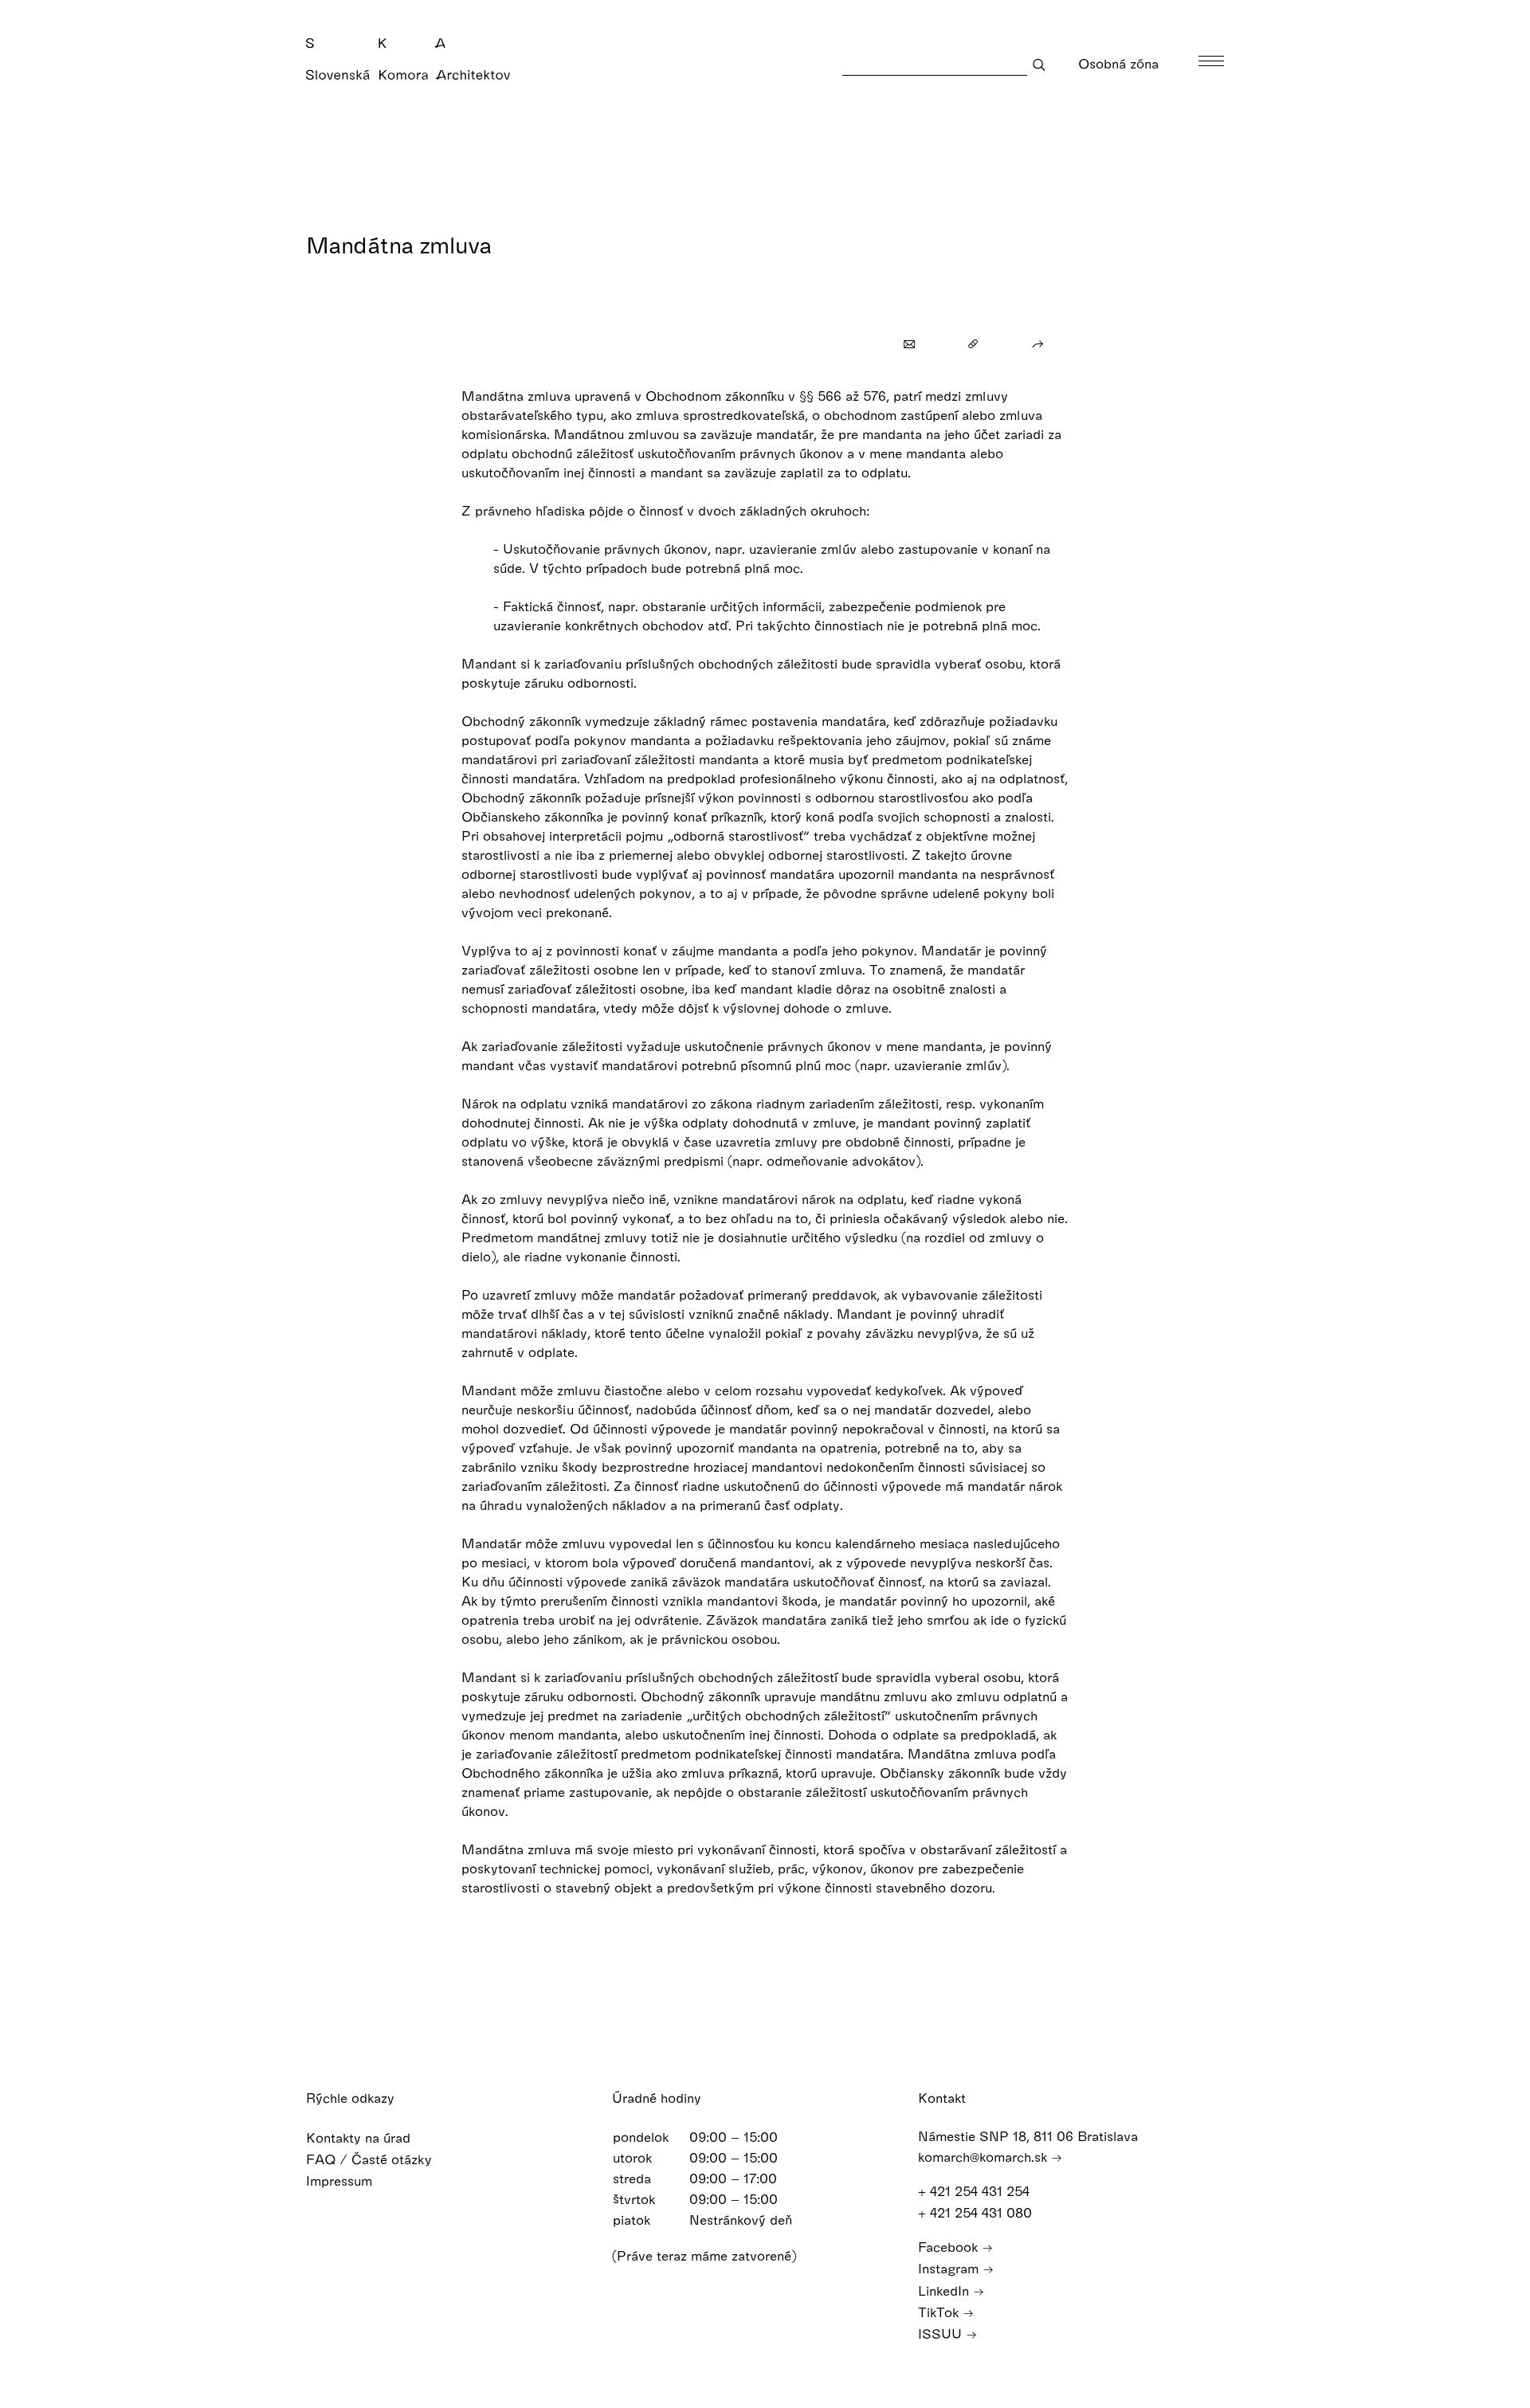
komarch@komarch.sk (985, 2157)
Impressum (341, 2181)
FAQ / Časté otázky (371, 2159)
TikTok (940, 2312)
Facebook (950, 2247)
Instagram (950, 2268)
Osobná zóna (1120, 63)
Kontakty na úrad (360, 2137)
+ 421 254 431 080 (977, 2212)
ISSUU (942, 2333)
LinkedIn (945, 2290)
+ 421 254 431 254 (976, 2191)
